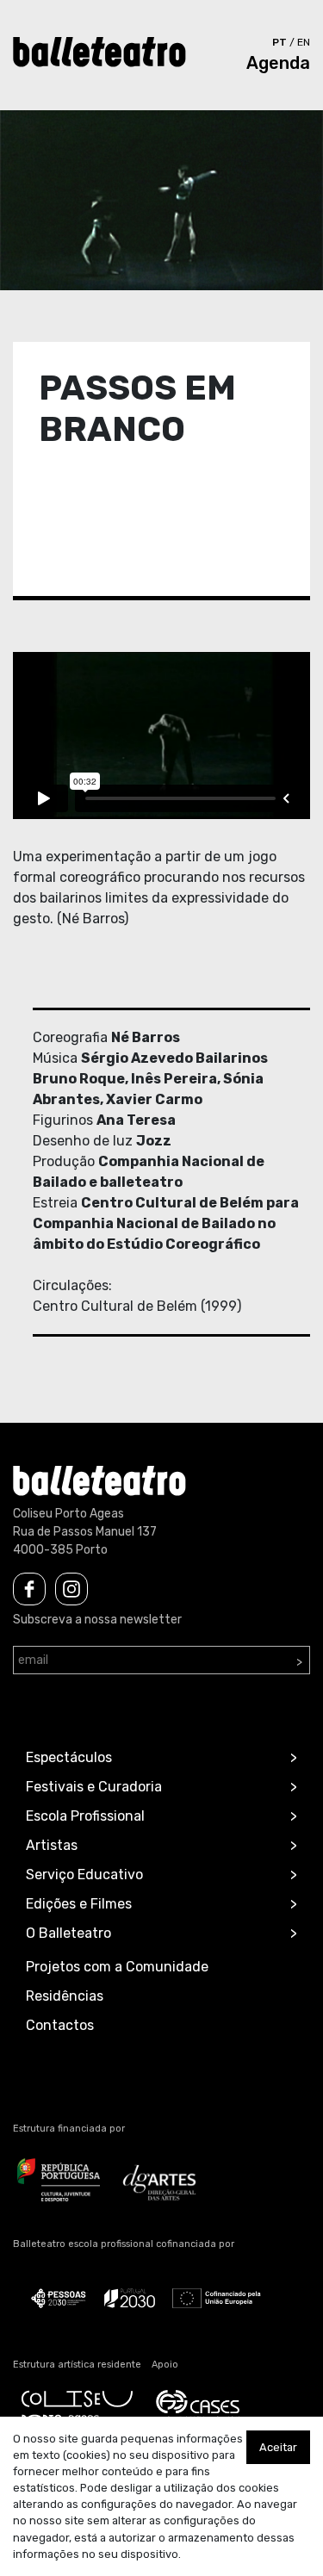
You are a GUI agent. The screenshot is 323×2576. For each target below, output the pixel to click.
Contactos (60, 2025)
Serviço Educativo (84, 1875)
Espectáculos (69, 1757)
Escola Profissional (85, 1816)
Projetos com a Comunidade (117, 1967)
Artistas (52, 1845)
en (304, 42)
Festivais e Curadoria (94, 1787)
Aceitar (278, 2447)
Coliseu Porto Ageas (68, 1514)
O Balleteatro (68, 1933)
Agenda (278, 63)
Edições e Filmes (79, 1904)
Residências (65, 1996)
